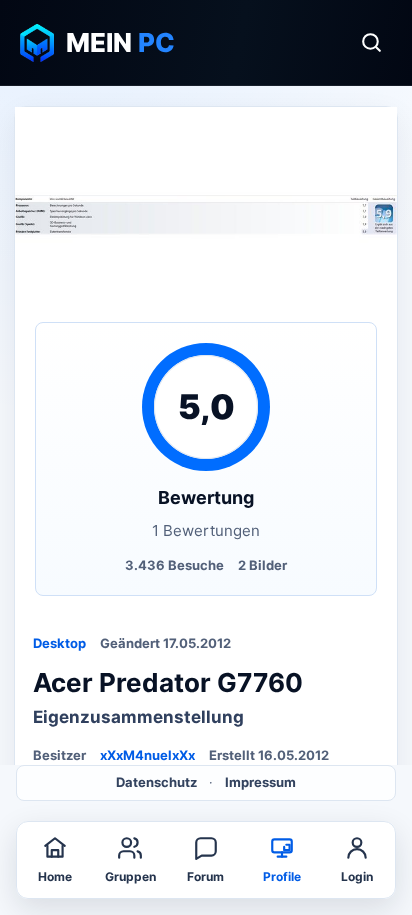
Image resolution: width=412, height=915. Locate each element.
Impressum (260, 782)
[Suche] (371, 43)
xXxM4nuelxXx (147, 755)
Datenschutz (156, 782)
